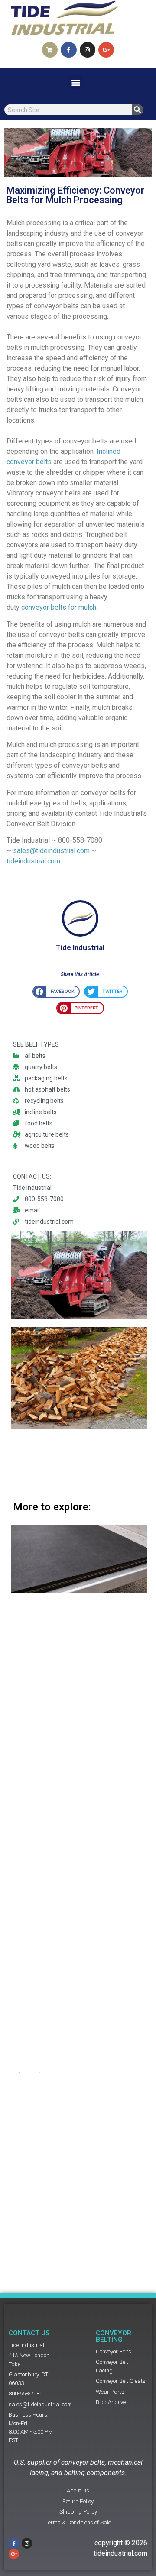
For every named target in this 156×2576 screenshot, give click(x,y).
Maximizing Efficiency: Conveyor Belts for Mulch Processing (75, 195)
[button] (76, 82)
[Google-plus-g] (106, 50)
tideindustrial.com (33, 861)
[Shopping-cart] (50, 50)
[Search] (138, 110)
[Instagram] (88, 50)
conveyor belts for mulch (59, 607)
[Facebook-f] (68, 50)
